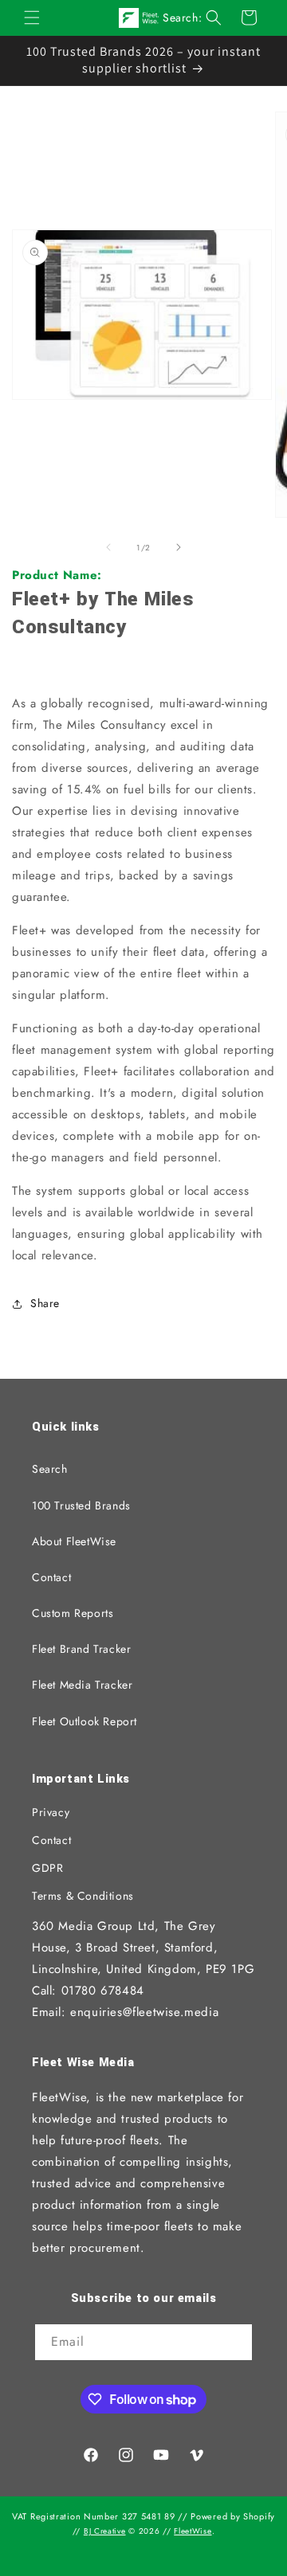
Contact (51, 1577)
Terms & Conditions (83, 1896)
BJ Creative (105, 2531)
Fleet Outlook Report (85, 1721)
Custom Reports (73, 1613)
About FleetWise (74, 1541)
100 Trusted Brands (81, 1505)
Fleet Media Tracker (82, 1685)
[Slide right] (179, 547)
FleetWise (193, 2531)
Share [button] (45, 1303)
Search (50, 1469)
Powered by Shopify (233, 2516)
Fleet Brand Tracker (81, 1649)
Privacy (51, 1812)
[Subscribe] (234, 2343)
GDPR (47, 1868)
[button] (32, 18)
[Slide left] (108, 547)
